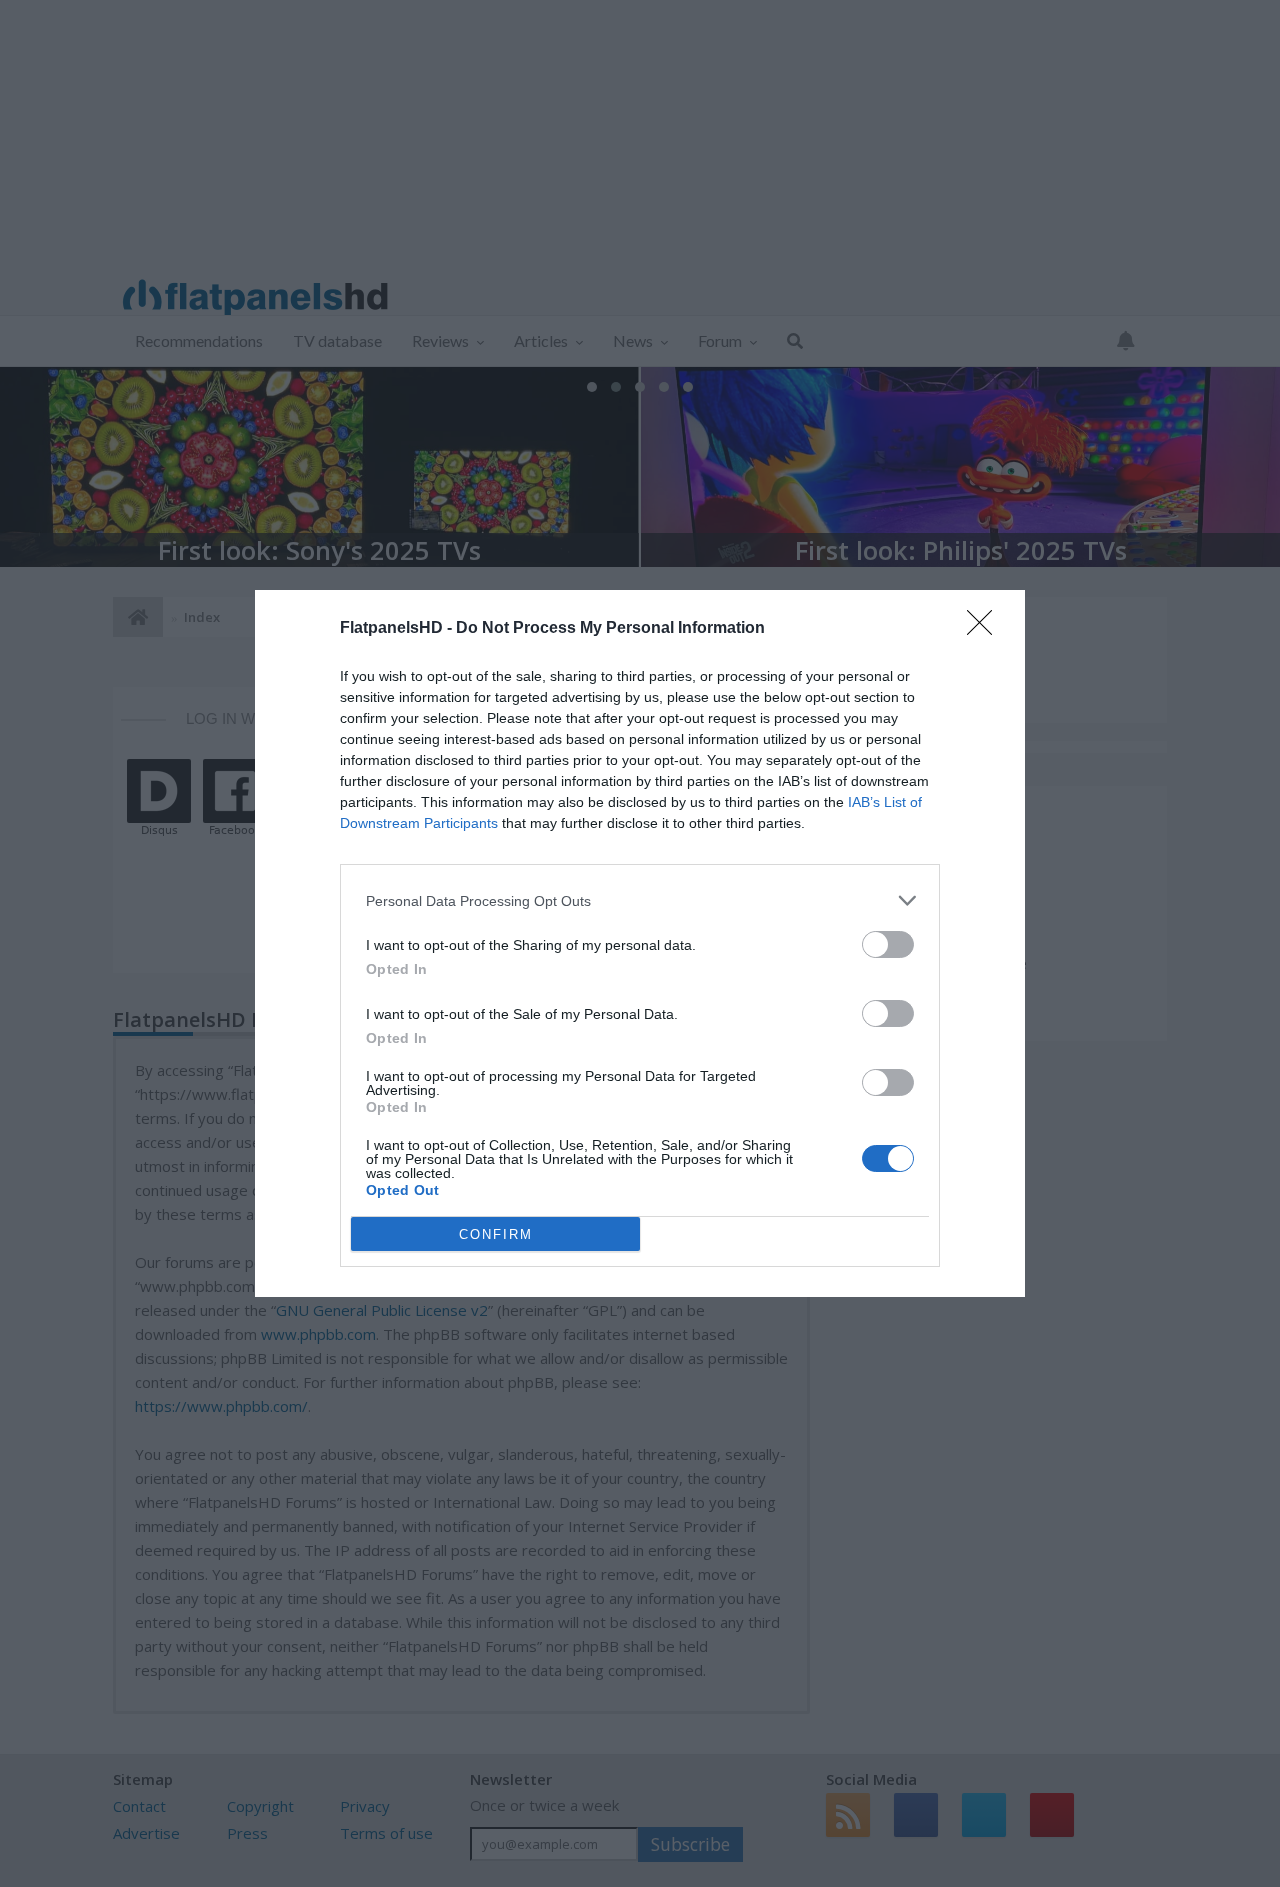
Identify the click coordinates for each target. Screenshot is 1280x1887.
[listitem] (640, 900)
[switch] (888, 944)
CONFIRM (496, 1234)
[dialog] (640, 943)
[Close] (986, 629)
